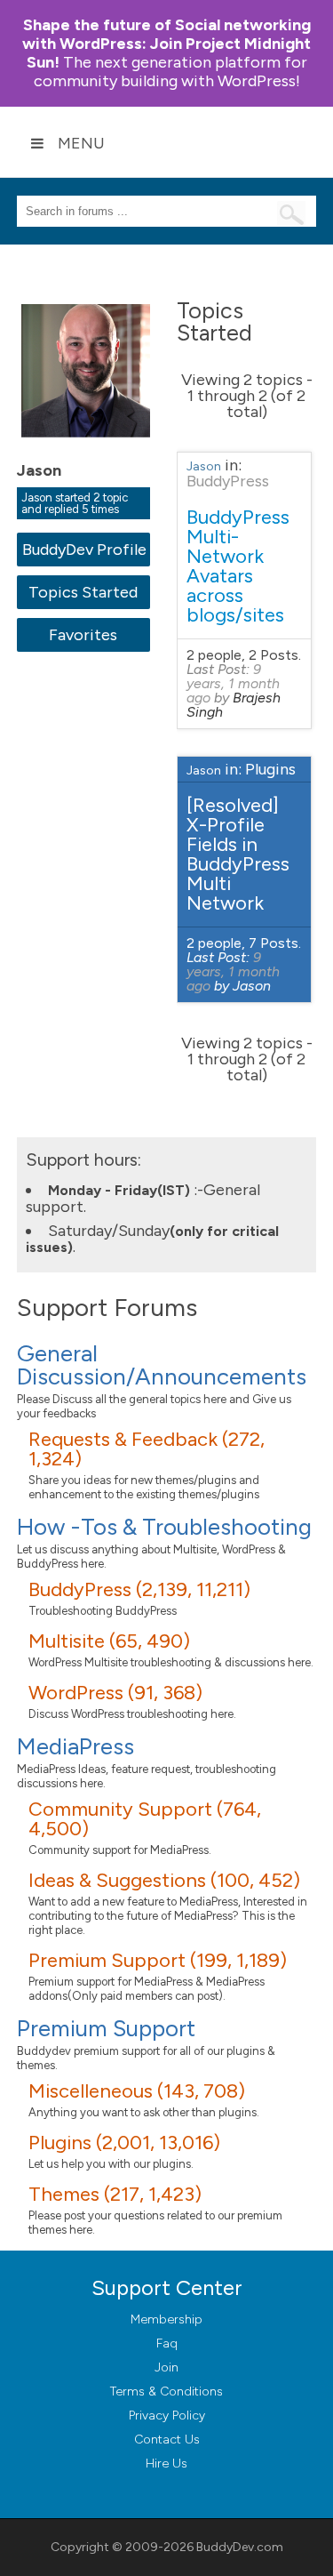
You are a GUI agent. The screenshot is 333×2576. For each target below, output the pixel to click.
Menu (81, 143)
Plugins (270, 769)
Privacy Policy (167, 2416)
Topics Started (83, 592)
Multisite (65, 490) (109, 1641)
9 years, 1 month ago (233, 683)
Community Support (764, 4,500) (145, 1819)
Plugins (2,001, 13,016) (124, 2143)
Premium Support (106, 2028)
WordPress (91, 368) (115, 1693)
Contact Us (167, 2440)
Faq (167, 2343)
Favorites (83, 635)
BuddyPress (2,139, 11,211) (139, 1589)
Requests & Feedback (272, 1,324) (147, 1449)
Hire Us (166, 2464)
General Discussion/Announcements (162, 1365)
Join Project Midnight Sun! (166, 44)
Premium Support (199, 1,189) (158, 1960)
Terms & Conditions (166, 2391)
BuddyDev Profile (84, 550)
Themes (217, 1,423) (115, 2194)
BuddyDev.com (240, 2547)
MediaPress (75, 1746)
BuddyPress (228, 481)
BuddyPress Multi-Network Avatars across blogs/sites (238, 566)
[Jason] (88, 450)
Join (166, 2367)
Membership (166, 2319)
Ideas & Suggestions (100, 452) (164, 1880)
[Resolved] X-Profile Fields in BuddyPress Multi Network (238, 854)
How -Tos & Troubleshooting (164, 1527)
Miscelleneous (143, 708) (137, 2091)
